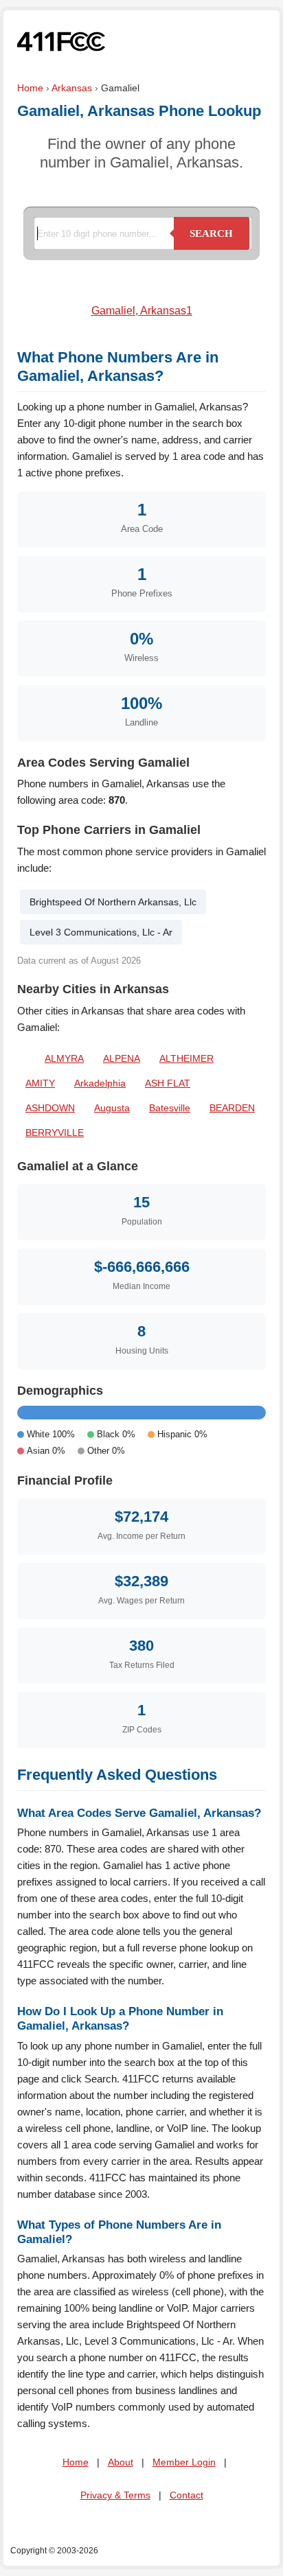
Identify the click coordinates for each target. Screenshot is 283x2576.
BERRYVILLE (55, 1133)
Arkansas (72, 88)
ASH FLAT (168, 1083)
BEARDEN (232, 1108)
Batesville (170, 1108)
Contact (186, 2495)
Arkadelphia (100, 1083)
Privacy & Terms (115, 2495)
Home (30, 88)
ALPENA (122, 1058)
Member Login (184, 2462)
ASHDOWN (50, 1108)
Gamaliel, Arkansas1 (142, 311)
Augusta (112, 1108)
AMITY (40, 1083)
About (121, 2462)
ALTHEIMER (186, 1058)
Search (211, 233)
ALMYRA (64, 1058)
